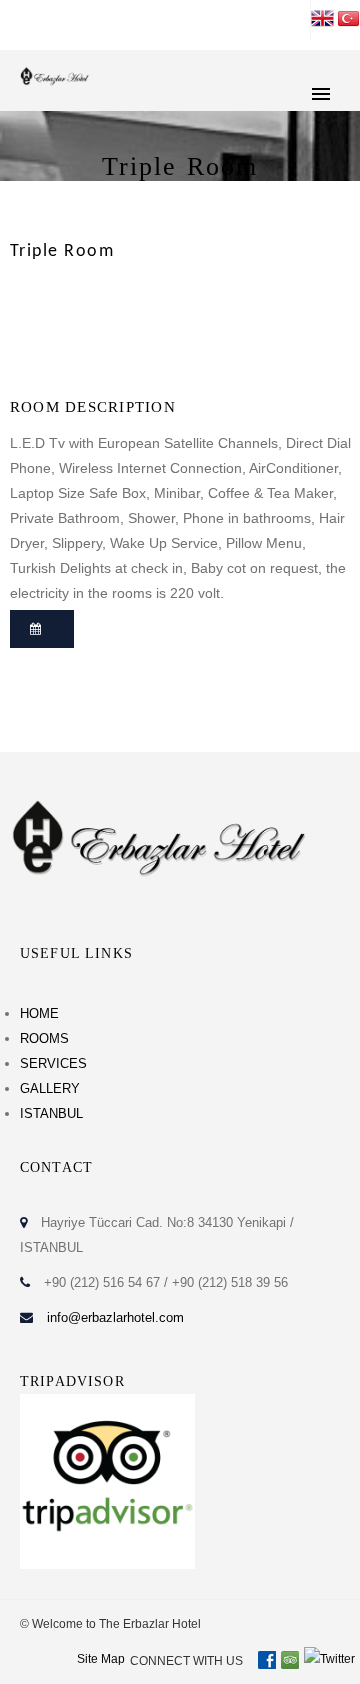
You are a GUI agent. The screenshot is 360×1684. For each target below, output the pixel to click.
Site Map (101, 1659)
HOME (39, 1013)
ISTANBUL (51, 1113)
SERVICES (53, 1063)
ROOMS (44, 1038)
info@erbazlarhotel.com (115, 1317)
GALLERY (50, 1088)
